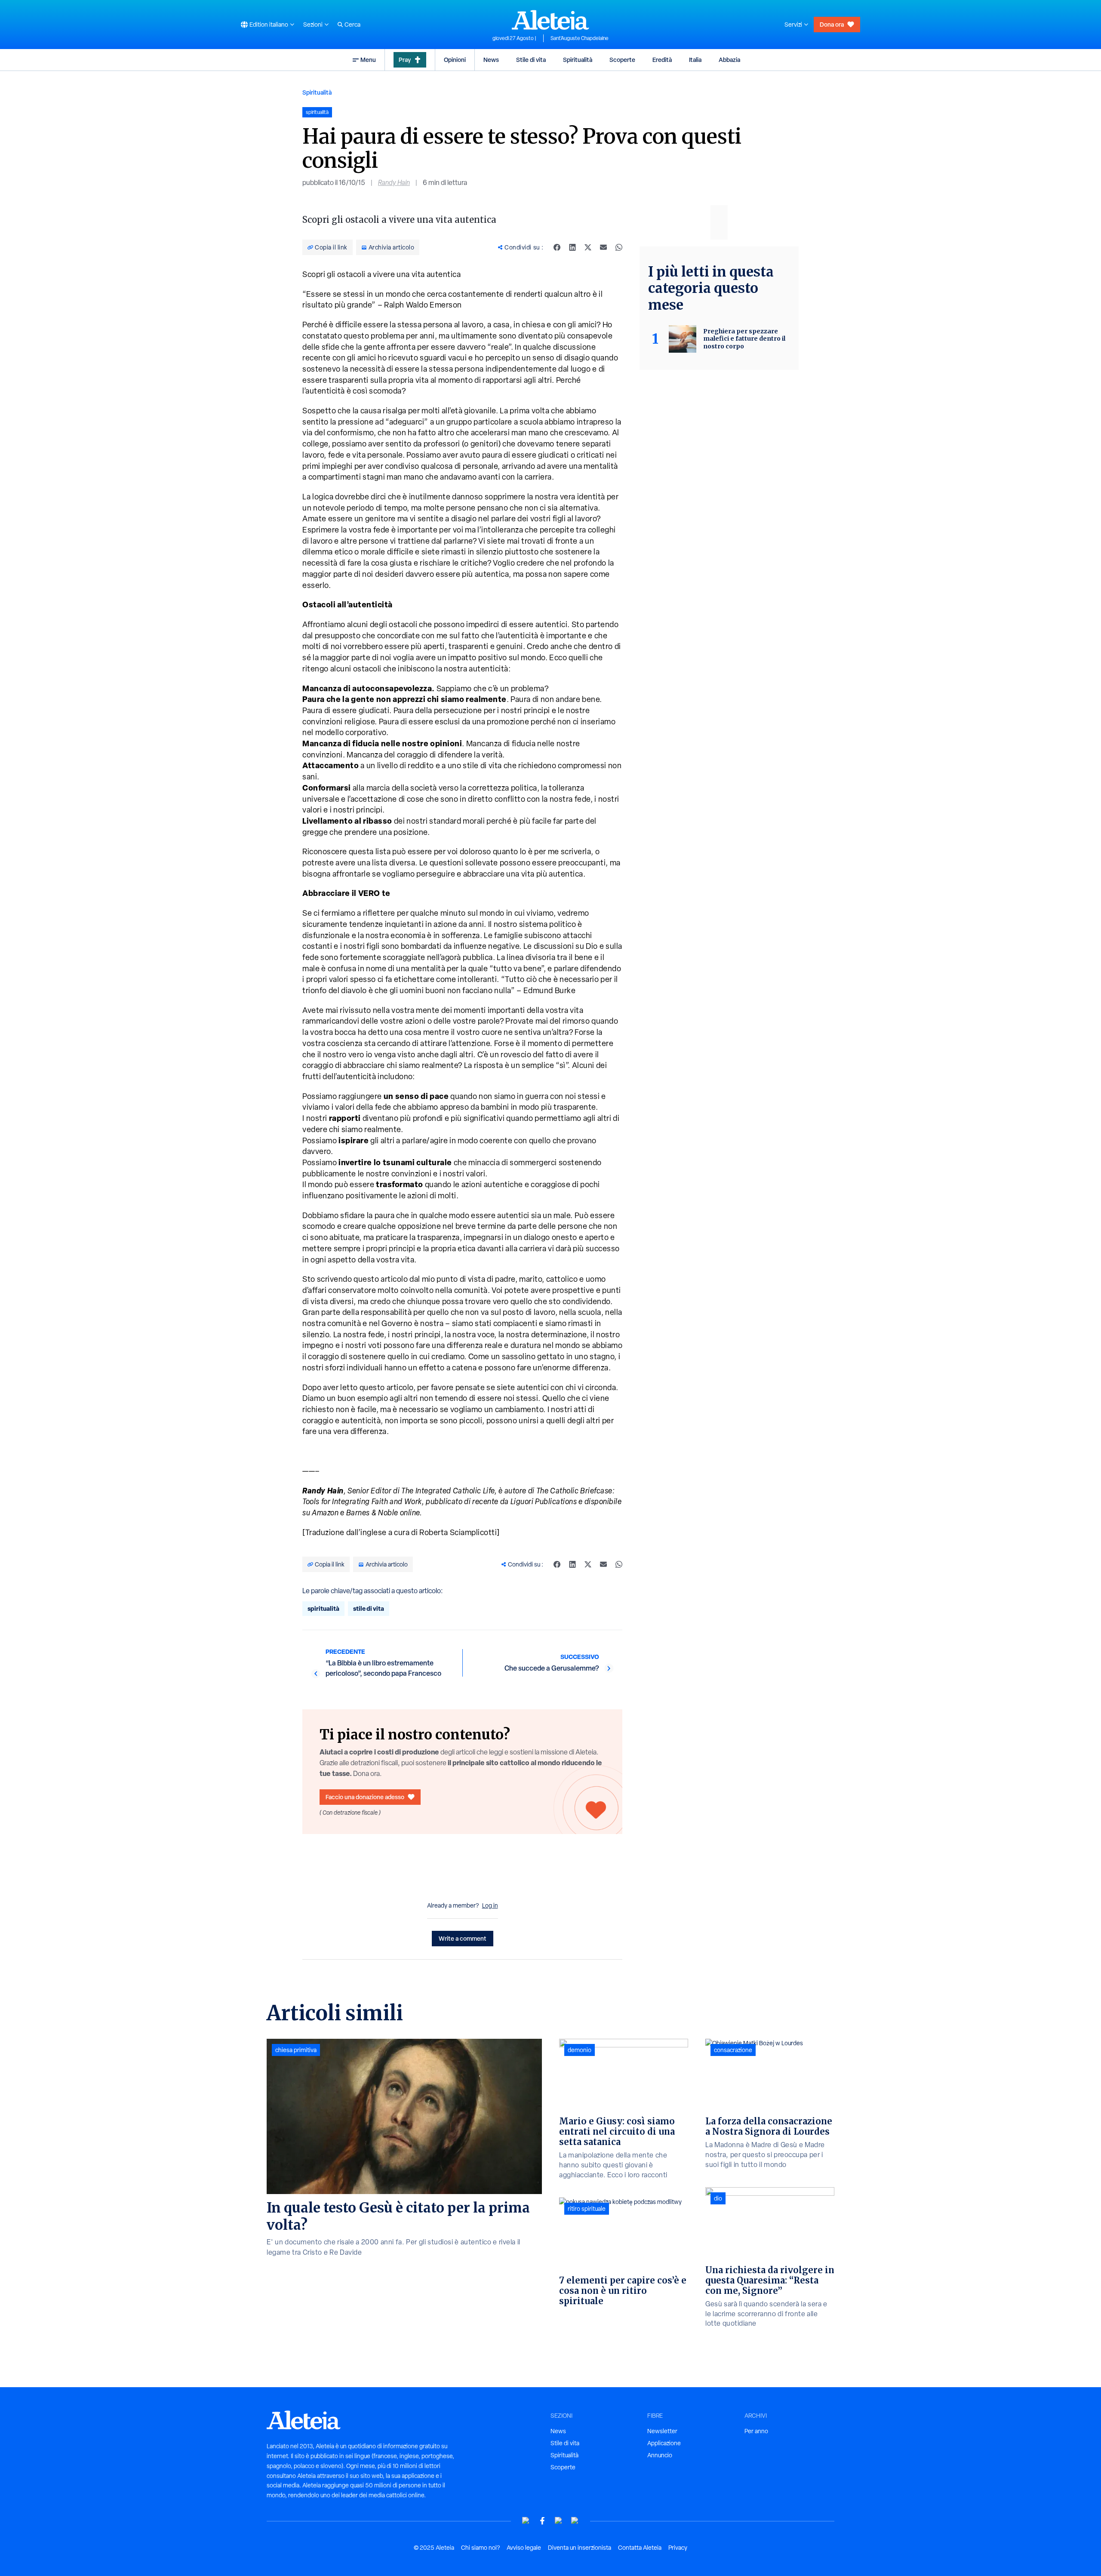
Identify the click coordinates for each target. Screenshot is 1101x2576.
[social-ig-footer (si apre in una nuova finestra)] (575, 2521)
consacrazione (733, 2050)
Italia (695, 60)
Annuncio (660, 2455)
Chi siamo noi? (480, 2548)
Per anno (756, 2431)
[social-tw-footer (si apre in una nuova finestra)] (559, 2521)
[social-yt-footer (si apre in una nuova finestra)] (526, 2521)
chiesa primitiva (296, 2050)
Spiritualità (578, 60)
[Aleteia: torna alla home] (550, 20)
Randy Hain (394, 183)
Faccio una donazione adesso (365, 1797)
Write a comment (463, 1938)
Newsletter (662, 2431)
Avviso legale (524, 2548)
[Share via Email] (603, 247)
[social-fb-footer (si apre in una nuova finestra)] (542, 2521)
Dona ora (832, 24)
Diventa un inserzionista (580, 2548)
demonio (580, 2050)
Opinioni (455, 60)
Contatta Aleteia (640, 2548)
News (491, 60)
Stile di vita (531, 60)
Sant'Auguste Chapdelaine (580, 38)
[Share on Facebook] (557, 247)
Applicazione (664, 2443)
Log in (490, 1905)
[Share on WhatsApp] (619, 247)
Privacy (678, 2548)
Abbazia (729, 60)
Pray (405, 60)
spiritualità (323, 1608)
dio (718, 2198)
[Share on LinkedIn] (572, 247)
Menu (368, 60)
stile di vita (369, 1608)
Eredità (662, 60)
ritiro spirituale (587, 2209)
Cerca (352, 25)
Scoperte (622, 60)
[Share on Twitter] (588, 247)
